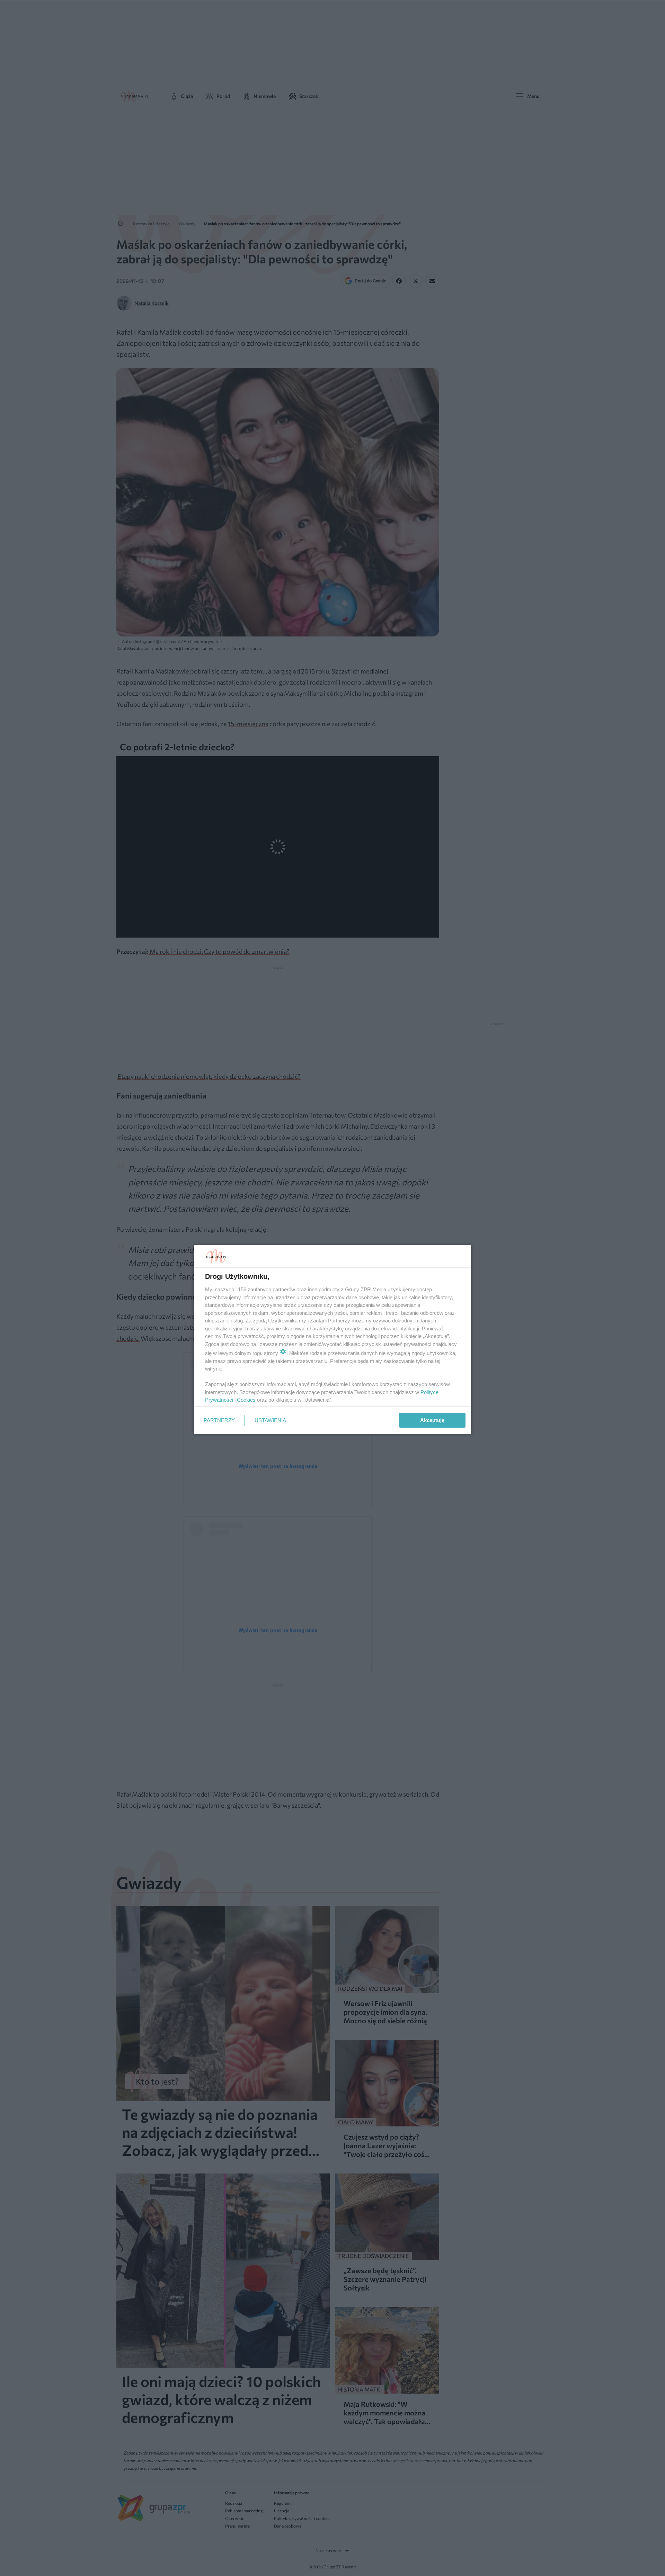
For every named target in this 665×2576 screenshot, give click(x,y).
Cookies (246, 1400)
